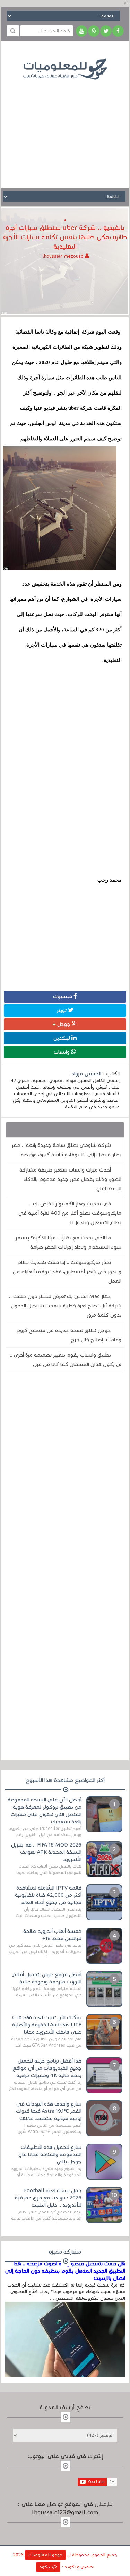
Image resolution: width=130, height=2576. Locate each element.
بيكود (45, 2567)
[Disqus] (65, 1473)
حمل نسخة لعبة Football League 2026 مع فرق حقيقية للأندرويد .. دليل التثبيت (48, 2198)
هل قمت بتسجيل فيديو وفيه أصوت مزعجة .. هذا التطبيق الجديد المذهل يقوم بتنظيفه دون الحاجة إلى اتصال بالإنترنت (65, 2271)
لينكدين (62, 1038)
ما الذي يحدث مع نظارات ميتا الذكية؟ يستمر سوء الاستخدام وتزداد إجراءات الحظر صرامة (68, 1242)
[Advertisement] (65, 129)
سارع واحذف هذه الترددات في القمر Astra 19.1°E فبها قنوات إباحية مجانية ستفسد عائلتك (49, 2111)
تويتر (62, 1010)
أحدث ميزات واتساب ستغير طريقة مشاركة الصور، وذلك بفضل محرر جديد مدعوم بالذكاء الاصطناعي (70, 1179)
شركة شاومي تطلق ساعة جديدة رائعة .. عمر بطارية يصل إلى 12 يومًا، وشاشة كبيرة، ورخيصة (66, 1150)
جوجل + (62, 1024)
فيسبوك (63, 996)
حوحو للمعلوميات (45, 2555)
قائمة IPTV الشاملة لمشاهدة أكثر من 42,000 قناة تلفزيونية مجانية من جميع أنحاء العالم (48, 1895)
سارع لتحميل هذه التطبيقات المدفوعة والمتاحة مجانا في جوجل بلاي (50, 2154)
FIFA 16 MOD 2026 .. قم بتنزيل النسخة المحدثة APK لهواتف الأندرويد (46, 1852)
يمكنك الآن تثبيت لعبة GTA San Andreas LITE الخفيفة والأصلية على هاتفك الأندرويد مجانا (47, 2025)
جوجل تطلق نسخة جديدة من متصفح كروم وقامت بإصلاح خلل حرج (69, 1335)
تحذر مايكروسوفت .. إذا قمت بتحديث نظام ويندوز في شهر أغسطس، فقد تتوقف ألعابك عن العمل (67, 1272)
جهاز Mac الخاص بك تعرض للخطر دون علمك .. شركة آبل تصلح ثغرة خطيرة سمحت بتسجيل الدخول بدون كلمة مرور (65, 1306)
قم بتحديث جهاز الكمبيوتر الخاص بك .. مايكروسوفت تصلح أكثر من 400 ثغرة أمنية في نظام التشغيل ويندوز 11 (70, 1213)
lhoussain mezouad (64, 256)
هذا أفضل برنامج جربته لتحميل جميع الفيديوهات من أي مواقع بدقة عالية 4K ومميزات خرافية (47, 2068)
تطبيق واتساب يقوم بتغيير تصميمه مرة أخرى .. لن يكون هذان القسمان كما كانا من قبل (66, 1360)
